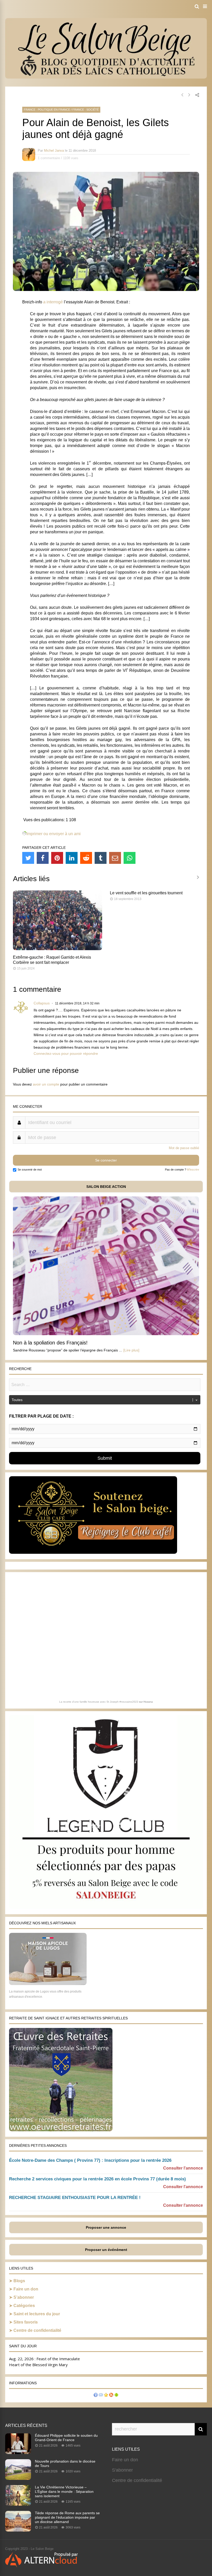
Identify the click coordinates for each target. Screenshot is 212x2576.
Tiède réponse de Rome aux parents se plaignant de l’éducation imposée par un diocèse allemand (67, 2517)
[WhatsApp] (130, 858)
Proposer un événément (106, 2250)
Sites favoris (26, 2322)
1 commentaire (49, 158)
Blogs (19, 2281)
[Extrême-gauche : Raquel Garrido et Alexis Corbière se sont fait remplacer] (58, 949)
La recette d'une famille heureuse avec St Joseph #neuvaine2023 (99, 1702)
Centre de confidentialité (37, 2330)
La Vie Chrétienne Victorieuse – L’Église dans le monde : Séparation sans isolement (64, 2492)
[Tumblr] (101, 858)
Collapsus (42, 1003)
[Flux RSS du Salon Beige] (111, 2396)
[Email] (115, 858)
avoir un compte (46, 1084)
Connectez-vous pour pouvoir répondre (66, 1054)
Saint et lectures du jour (37, 2314)
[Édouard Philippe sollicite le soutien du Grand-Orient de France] (18, 2452)
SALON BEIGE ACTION (106, 1187)
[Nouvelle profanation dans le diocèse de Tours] (18, 2478)
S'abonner (122, 2470)
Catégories (24, 2306)
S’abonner (24, 2297)
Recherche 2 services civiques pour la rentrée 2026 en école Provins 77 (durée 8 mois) (97, 2179)
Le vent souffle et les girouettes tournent (146, 893)
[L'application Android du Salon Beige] (116, 2396)
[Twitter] (28, 858)
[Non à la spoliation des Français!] (106, 1334)
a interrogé (53, 302)
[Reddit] (86, 858)
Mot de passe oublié (184, 1148)
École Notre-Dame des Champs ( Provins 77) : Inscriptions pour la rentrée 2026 (90, 2160)
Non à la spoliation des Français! (50, 1343)
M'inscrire (193, 1170)
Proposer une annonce (106, 2227)
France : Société (86, 110)
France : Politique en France (47, 110)
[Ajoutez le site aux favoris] (106, 2396)
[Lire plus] (131, 1350)
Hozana (148, 1702)
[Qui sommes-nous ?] (96, 2396)
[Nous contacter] (101, 2396)
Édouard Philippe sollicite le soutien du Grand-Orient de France (66, 2438)
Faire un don (26, 2289)
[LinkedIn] (72, 858)
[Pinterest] (57, 858)
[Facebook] (43, 858)
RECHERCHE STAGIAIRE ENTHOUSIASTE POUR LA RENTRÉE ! (75, 2198)
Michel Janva (54, 151)
